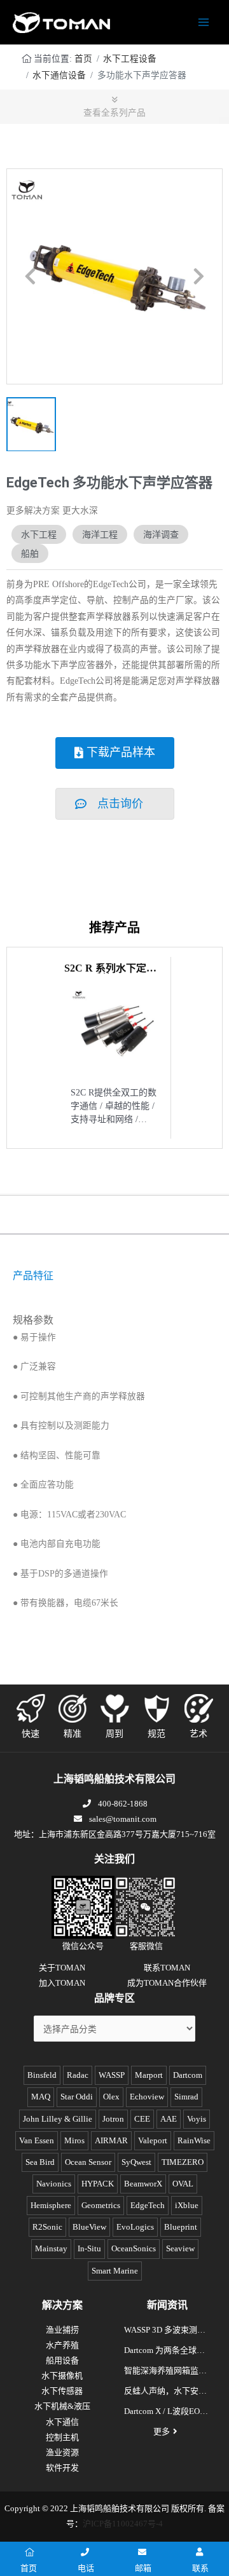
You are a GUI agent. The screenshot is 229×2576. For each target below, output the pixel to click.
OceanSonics (134, 2248)
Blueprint (181, 2227)
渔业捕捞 (62, 2330)
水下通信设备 (59, 75)
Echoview (147, 2097)
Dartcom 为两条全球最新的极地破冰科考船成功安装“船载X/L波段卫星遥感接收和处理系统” (166, 2352)
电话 (86, 2568)
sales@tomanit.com (123, 1819)
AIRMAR (111, 2140)
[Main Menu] (204, 23)
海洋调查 (161, 534)
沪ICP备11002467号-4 (123, 2524)
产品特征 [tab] (33, 1276)
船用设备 (62, 2360)
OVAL (183, 2184)
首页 (83, 59)
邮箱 (143, 2568)
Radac (78, 2075)
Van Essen (37, 2140)
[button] (30, 276)
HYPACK (98, 2184)
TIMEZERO (183, 2162)
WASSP (112, 2075)
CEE (142, 2119)
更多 (162, 2431)
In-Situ (89, 2248)
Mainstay (51, 2248)
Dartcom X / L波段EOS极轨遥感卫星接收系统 (165, 2413)
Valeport (153, 2140)
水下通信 (62, 2422)
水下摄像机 (62, 2376)
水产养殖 (62, 2345)
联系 (200, 2568)
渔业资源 (62, 2452)
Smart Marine (115, 2271)
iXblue (187, 2205)
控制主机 (62, 2437)
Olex (111, 2097)
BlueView (89, 2227)
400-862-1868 (123, 1804)
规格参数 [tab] (33, 1320)
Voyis (197, 2119)
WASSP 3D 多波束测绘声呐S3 (165, 2331)
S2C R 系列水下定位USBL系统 (110, 973)
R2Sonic (47, 2227)
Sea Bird (40, 2162)
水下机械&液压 (62, 2406)
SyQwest (136, 2162)
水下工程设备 (130, 59)
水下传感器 (62, 2391)
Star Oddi (77, 2097)
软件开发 (62, 2468)
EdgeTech (148, 2205)
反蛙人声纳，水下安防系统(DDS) (165, 2392)
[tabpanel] (114, 1298)
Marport (149, 2075)
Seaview (180, 2248)
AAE (169, 2119)
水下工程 (39, 534)
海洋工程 (100, 534)
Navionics (54, 2184)
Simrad (186, 2097)
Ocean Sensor (88, 2162)
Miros (74, 2140)
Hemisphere (51, 2205)
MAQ (41, 2097)
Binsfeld (42, 2075)
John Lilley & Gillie (58, 2119)
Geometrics (101, 2205)
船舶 (30, 553)
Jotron (113, 2119)
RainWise (194, 2140)
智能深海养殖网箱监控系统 (165, 2372)
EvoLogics (135, 2227)
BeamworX (143, 2184)
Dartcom (188, 2075)
